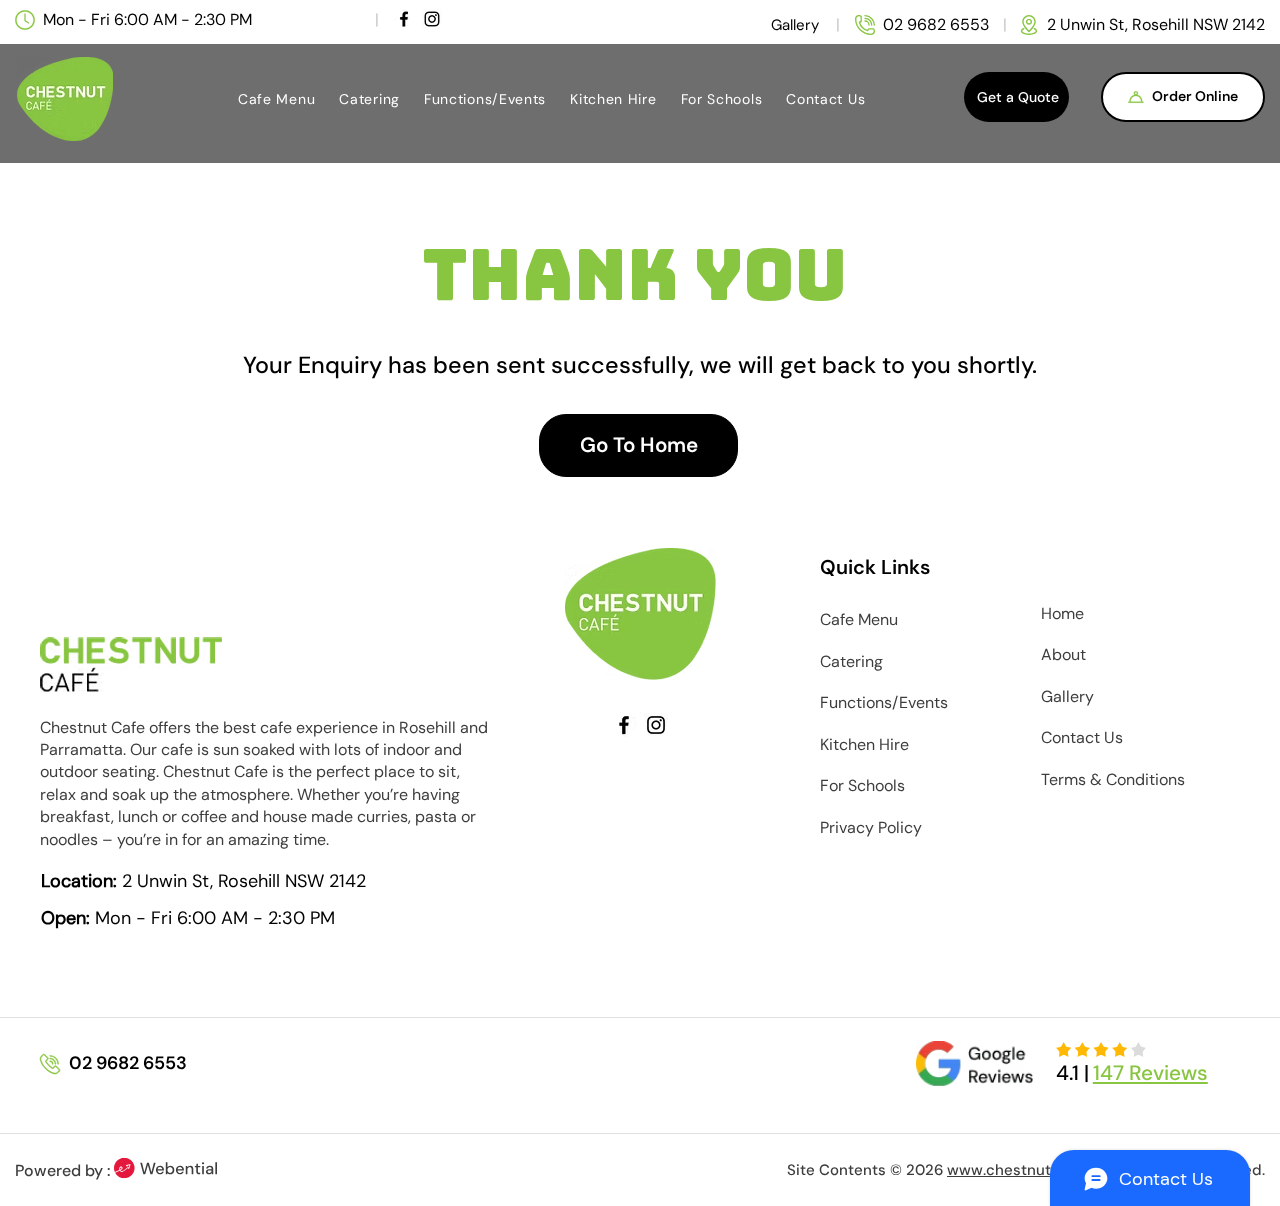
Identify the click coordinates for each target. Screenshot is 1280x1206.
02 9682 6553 (936, 24)
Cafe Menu (859, 619)
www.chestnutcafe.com (1032, 1170)
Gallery (1067, 696)
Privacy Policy (871, 827)
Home (1062, 613)
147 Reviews (1150, 1072)
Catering (851, 661)
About (1063, 654)
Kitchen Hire (864, 744)
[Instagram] (432, 19)
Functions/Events (884, 702)
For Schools (862, 785)
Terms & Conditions (1113, 779)
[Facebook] (404, 19)
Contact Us (1082, 737)
